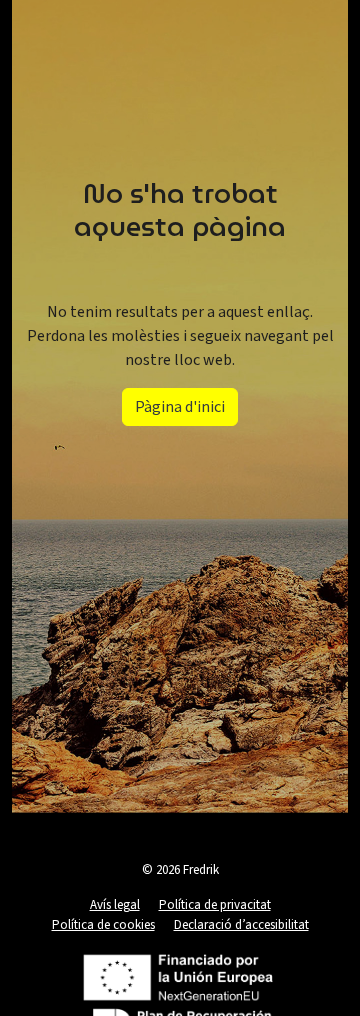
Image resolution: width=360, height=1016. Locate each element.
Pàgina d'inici (180, 407)
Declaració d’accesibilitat (241, 925)
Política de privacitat (215, 905)
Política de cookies (103, 925)
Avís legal (115, 905)
